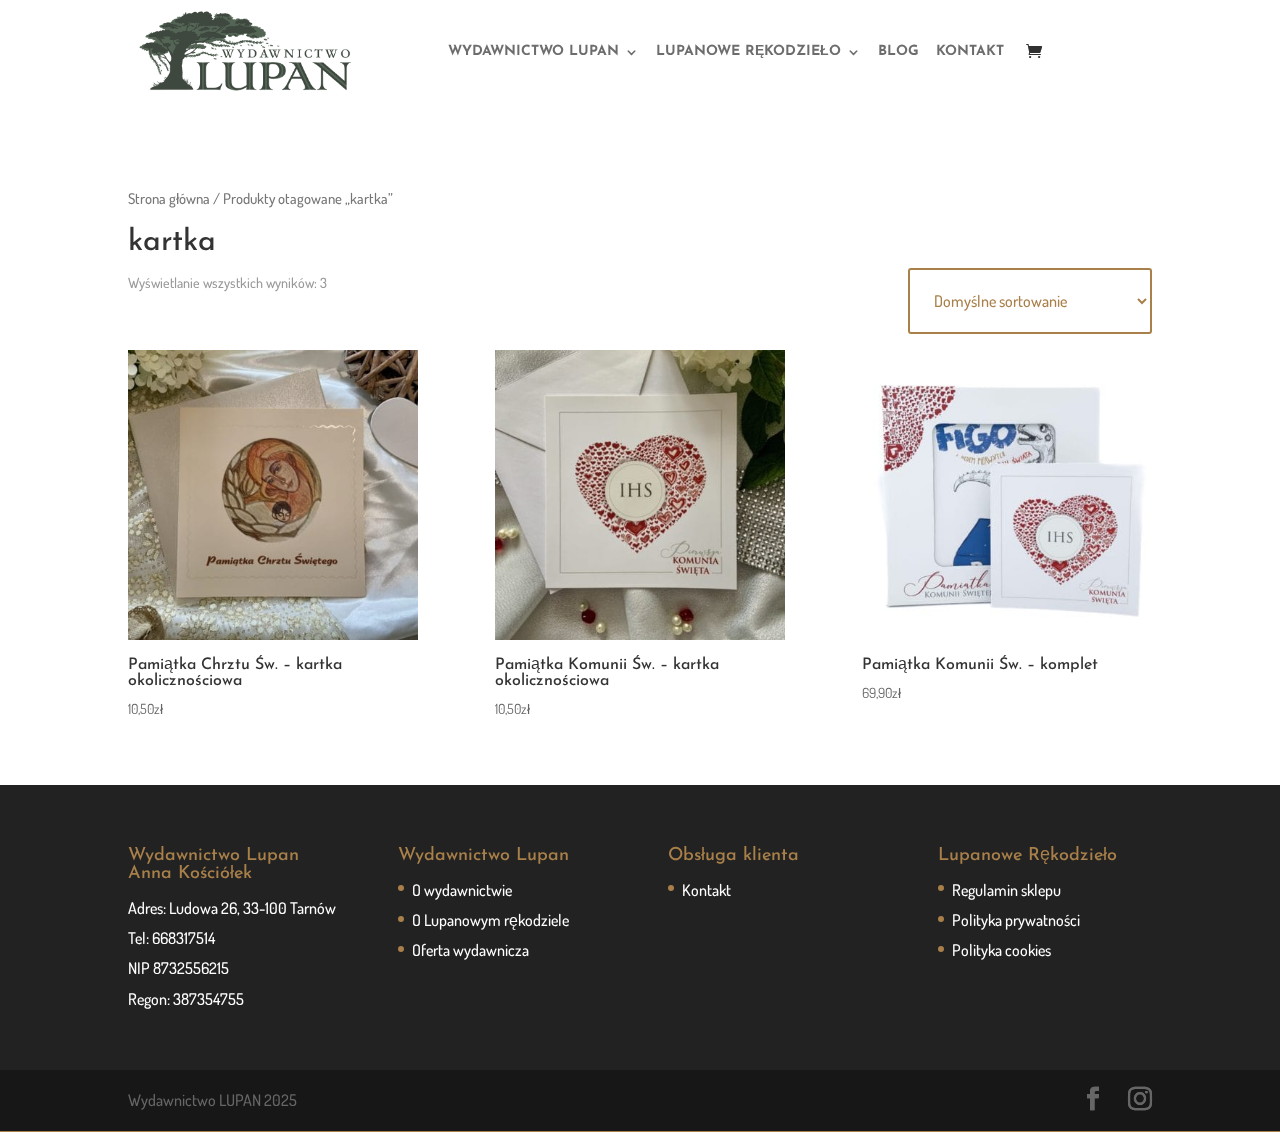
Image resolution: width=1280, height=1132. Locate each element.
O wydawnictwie (462, 890)
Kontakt (706, 890)
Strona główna (169, 198)
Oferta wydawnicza (470, 950)
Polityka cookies (1001, 950)
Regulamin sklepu (1006, 890)
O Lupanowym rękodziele (490, 920)
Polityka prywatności (1016, 920)
